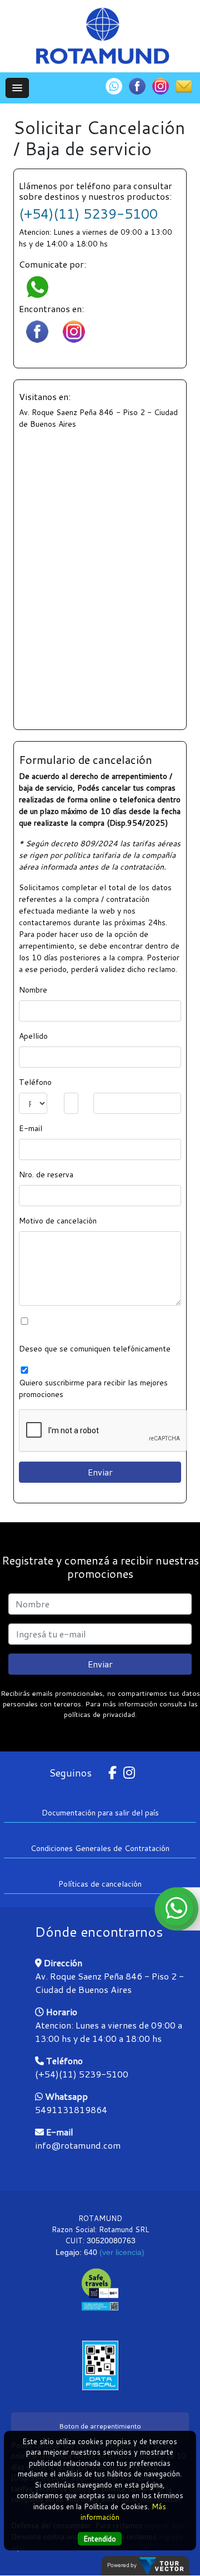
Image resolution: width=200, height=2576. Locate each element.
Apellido (33, 1036)
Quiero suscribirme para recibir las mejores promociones (93, 1388)
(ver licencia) (122, 2252)
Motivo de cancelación (58, 1221)
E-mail (31, 1128)
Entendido (100, 2539)
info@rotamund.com (78, 2145)
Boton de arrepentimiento (100, 2426)
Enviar (100, 1664)
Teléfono (35, 1082)
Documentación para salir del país (100, 1813)
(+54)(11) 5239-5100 (88, 214)
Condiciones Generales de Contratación (100, 1848)
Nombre (33, 990)
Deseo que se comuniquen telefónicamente (95, 1349)
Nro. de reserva (46, 1175)
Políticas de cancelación (100, 1884)
